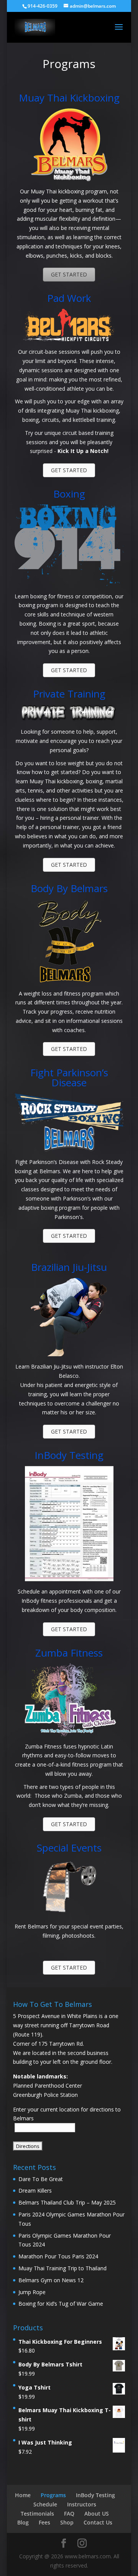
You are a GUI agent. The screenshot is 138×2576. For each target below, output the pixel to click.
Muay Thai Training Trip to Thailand (62, 2268)
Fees (44, 2522)
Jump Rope (32, 2292)
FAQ (69, 2514)
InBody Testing (95, 2495)
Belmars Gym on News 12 (51, 2280)
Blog (23, 2522)
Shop (67, 2522)
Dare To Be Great (41, 2179)
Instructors (82, 2504)
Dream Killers (35, 2191)
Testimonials (37, 2514)
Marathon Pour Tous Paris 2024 (58, 2256)
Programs (53, 2495)
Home (23, 2495)
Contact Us (98, 2522)
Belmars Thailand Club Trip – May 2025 (67, 2202)
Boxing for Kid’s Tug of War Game (61, 2304)
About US (97, 2514)
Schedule (45, 2504)
